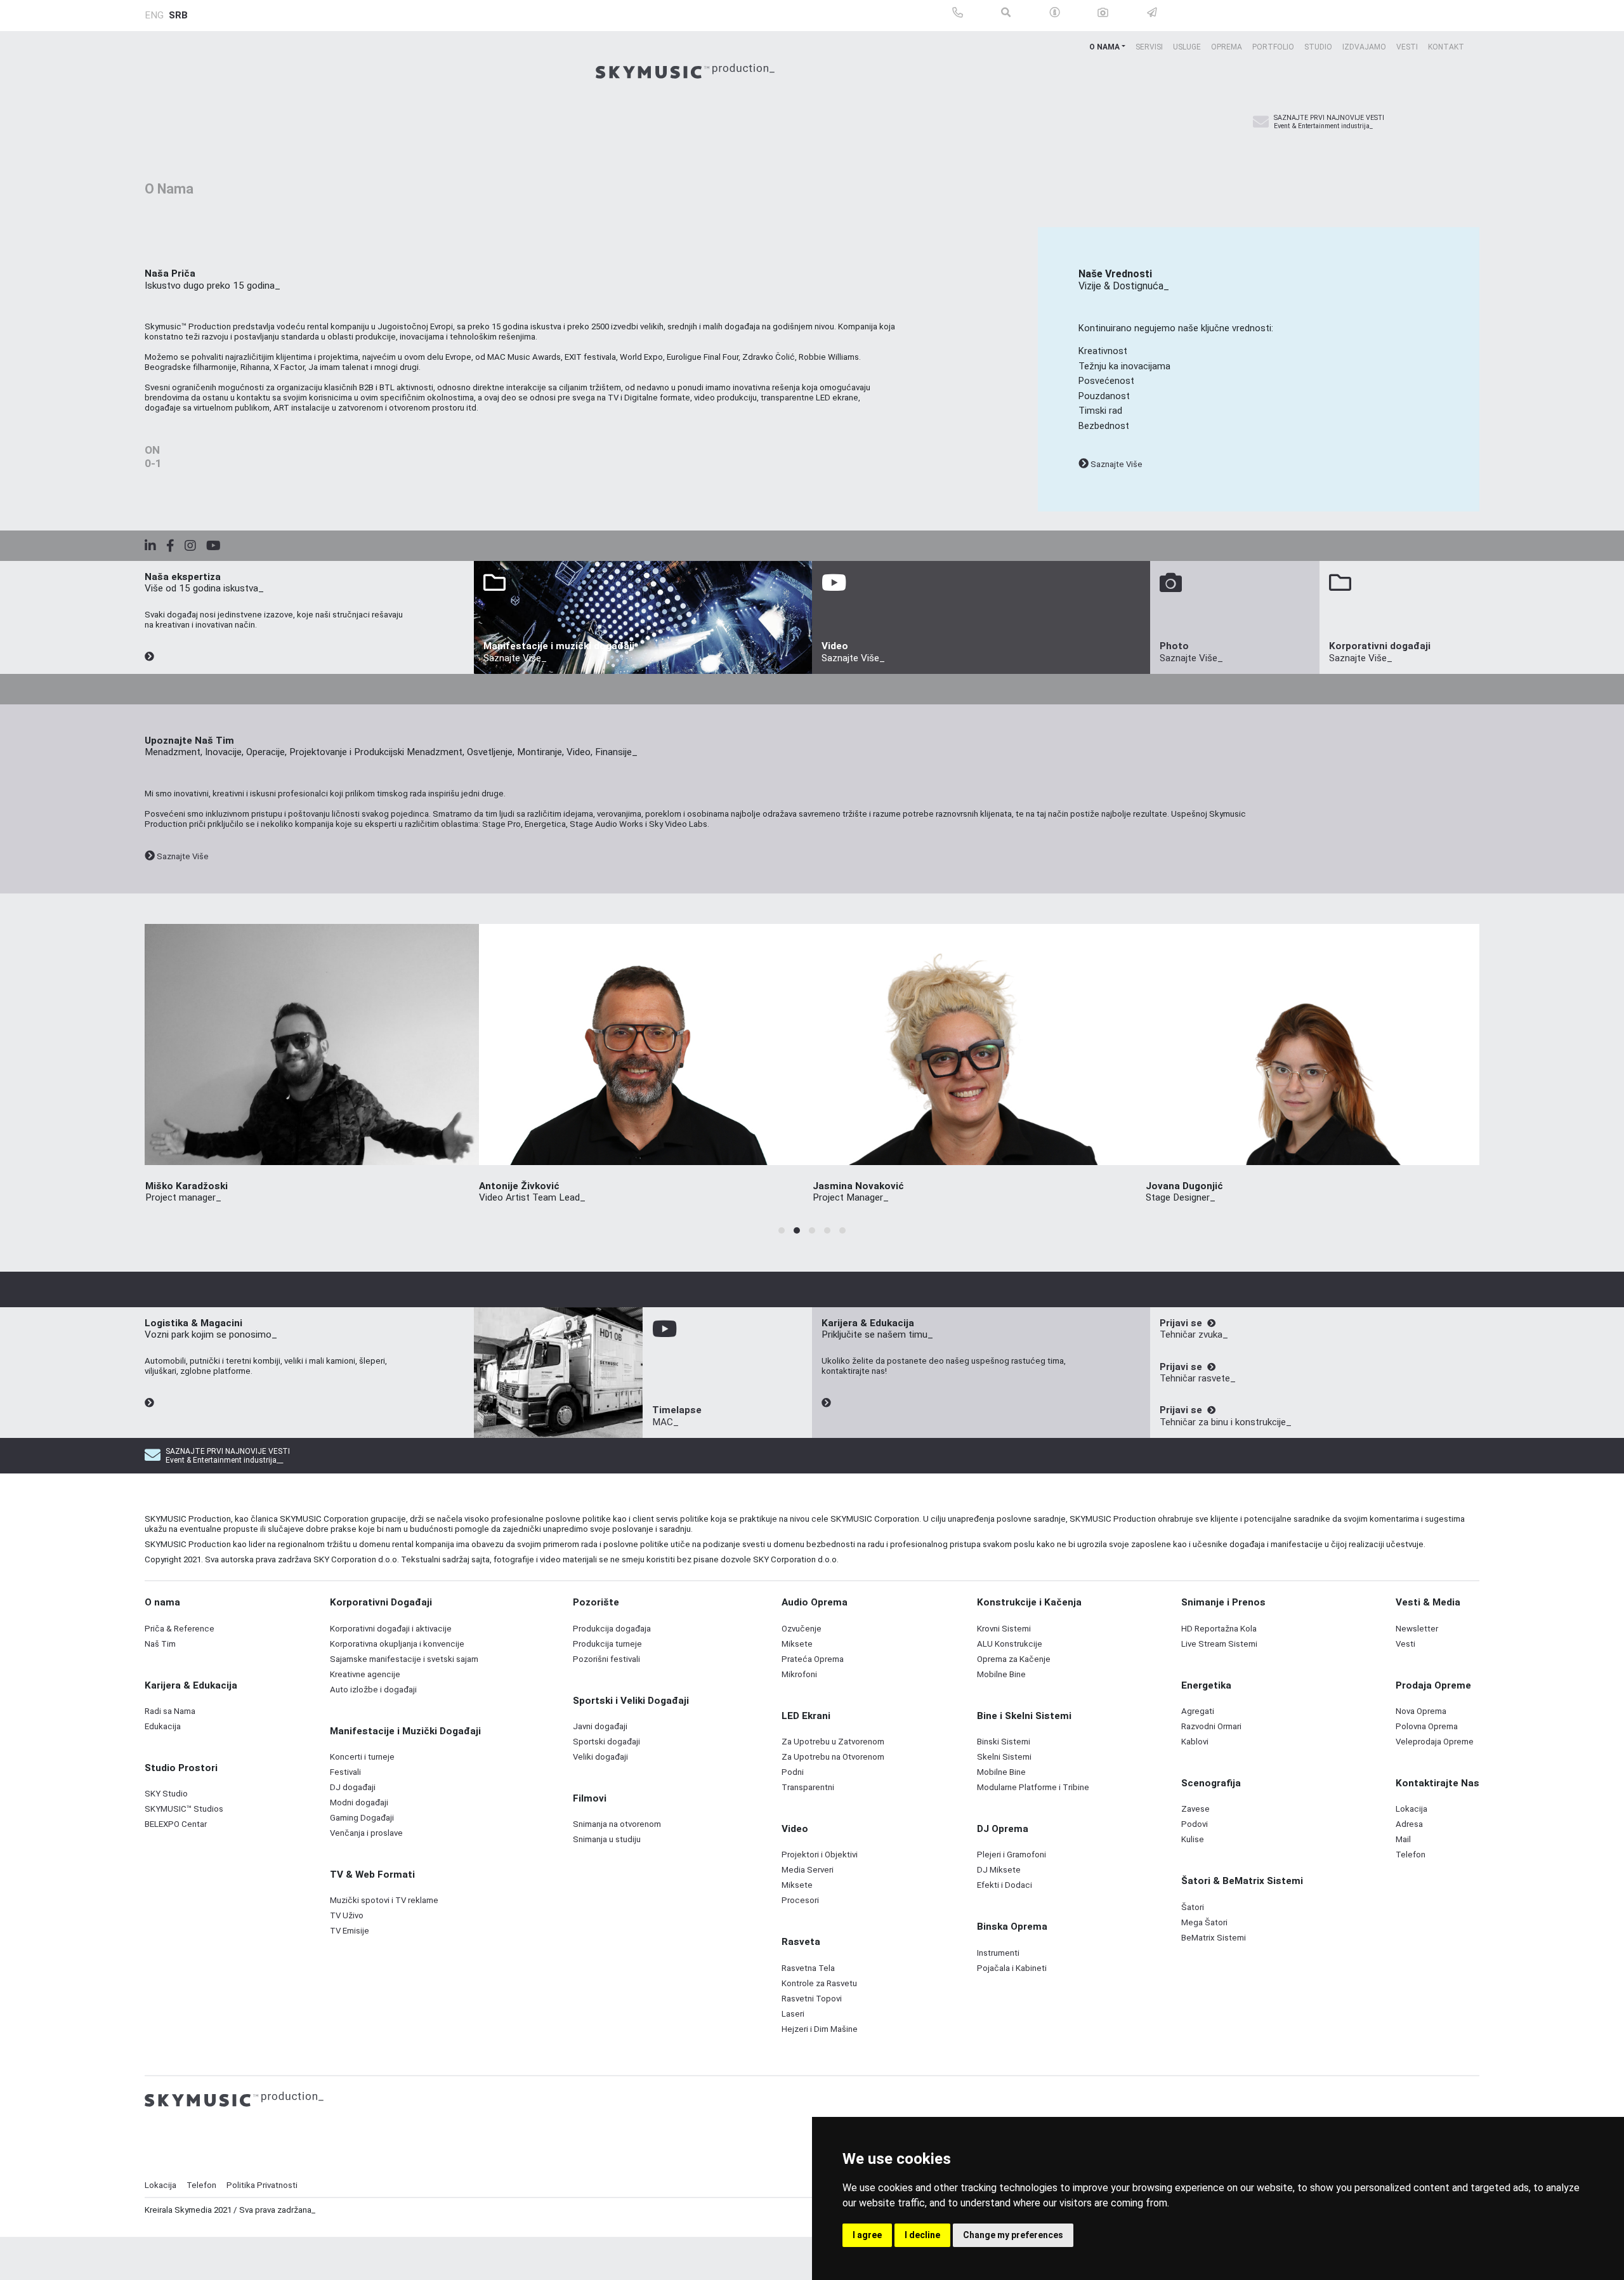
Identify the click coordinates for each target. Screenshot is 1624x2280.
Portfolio (1273, 47)
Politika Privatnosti (262, 2185)
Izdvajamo (1364, 47)
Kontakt (1446, 47)
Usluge (1187, 47)
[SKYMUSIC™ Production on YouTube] (219, 546)
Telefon (201, 2185)
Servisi (1149, 47)
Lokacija (160, 2185)
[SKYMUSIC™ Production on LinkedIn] (155, 546)
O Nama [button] (1104, 47)
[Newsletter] (1261, 122)
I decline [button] (922, 2235)
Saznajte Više (1116, 464)
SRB (178, 15)
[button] (782, 1230)
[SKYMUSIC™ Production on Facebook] (175, 546)
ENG (154, 15)
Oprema (1227, 47)
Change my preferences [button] (1013, 2235)
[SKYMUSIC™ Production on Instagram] (195, 546)
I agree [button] (867, 2235)
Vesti (1407, 47)
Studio (1318, 47)
